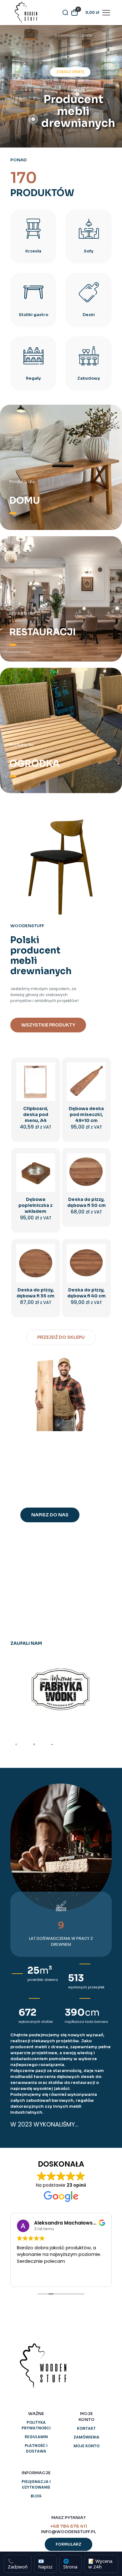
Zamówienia (86, 2437)
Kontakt (86, 2428)
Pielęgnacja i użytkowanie (36, 2484)
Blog (36, 2496)
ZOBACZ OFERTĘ (70, 72)
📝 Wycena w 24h (100, 2564)
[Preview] (48, 1097)
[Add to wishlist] (48, 1088)
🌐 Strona (70, 2564)
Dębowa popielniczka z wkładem (36, 1205)
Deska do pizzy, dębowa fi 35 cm (36, 1293)
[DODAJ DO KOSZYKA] (48, 1070)
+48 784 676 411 (69, 2526)
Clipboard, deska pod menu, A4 (36, 1114)
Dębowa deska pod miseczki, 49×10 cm (86, 1114)
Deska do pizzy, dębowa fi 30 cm (86, 1202)
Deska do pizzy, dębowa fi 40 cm (86, 1293)
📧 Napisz (45, 2564)
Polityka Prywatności (36, 2425)
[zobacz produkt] (48, 1079)
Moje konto (86, 2446)
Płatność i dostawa (36, 2448)
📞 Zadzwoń (18, 2564)
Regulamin (36, 2437)
